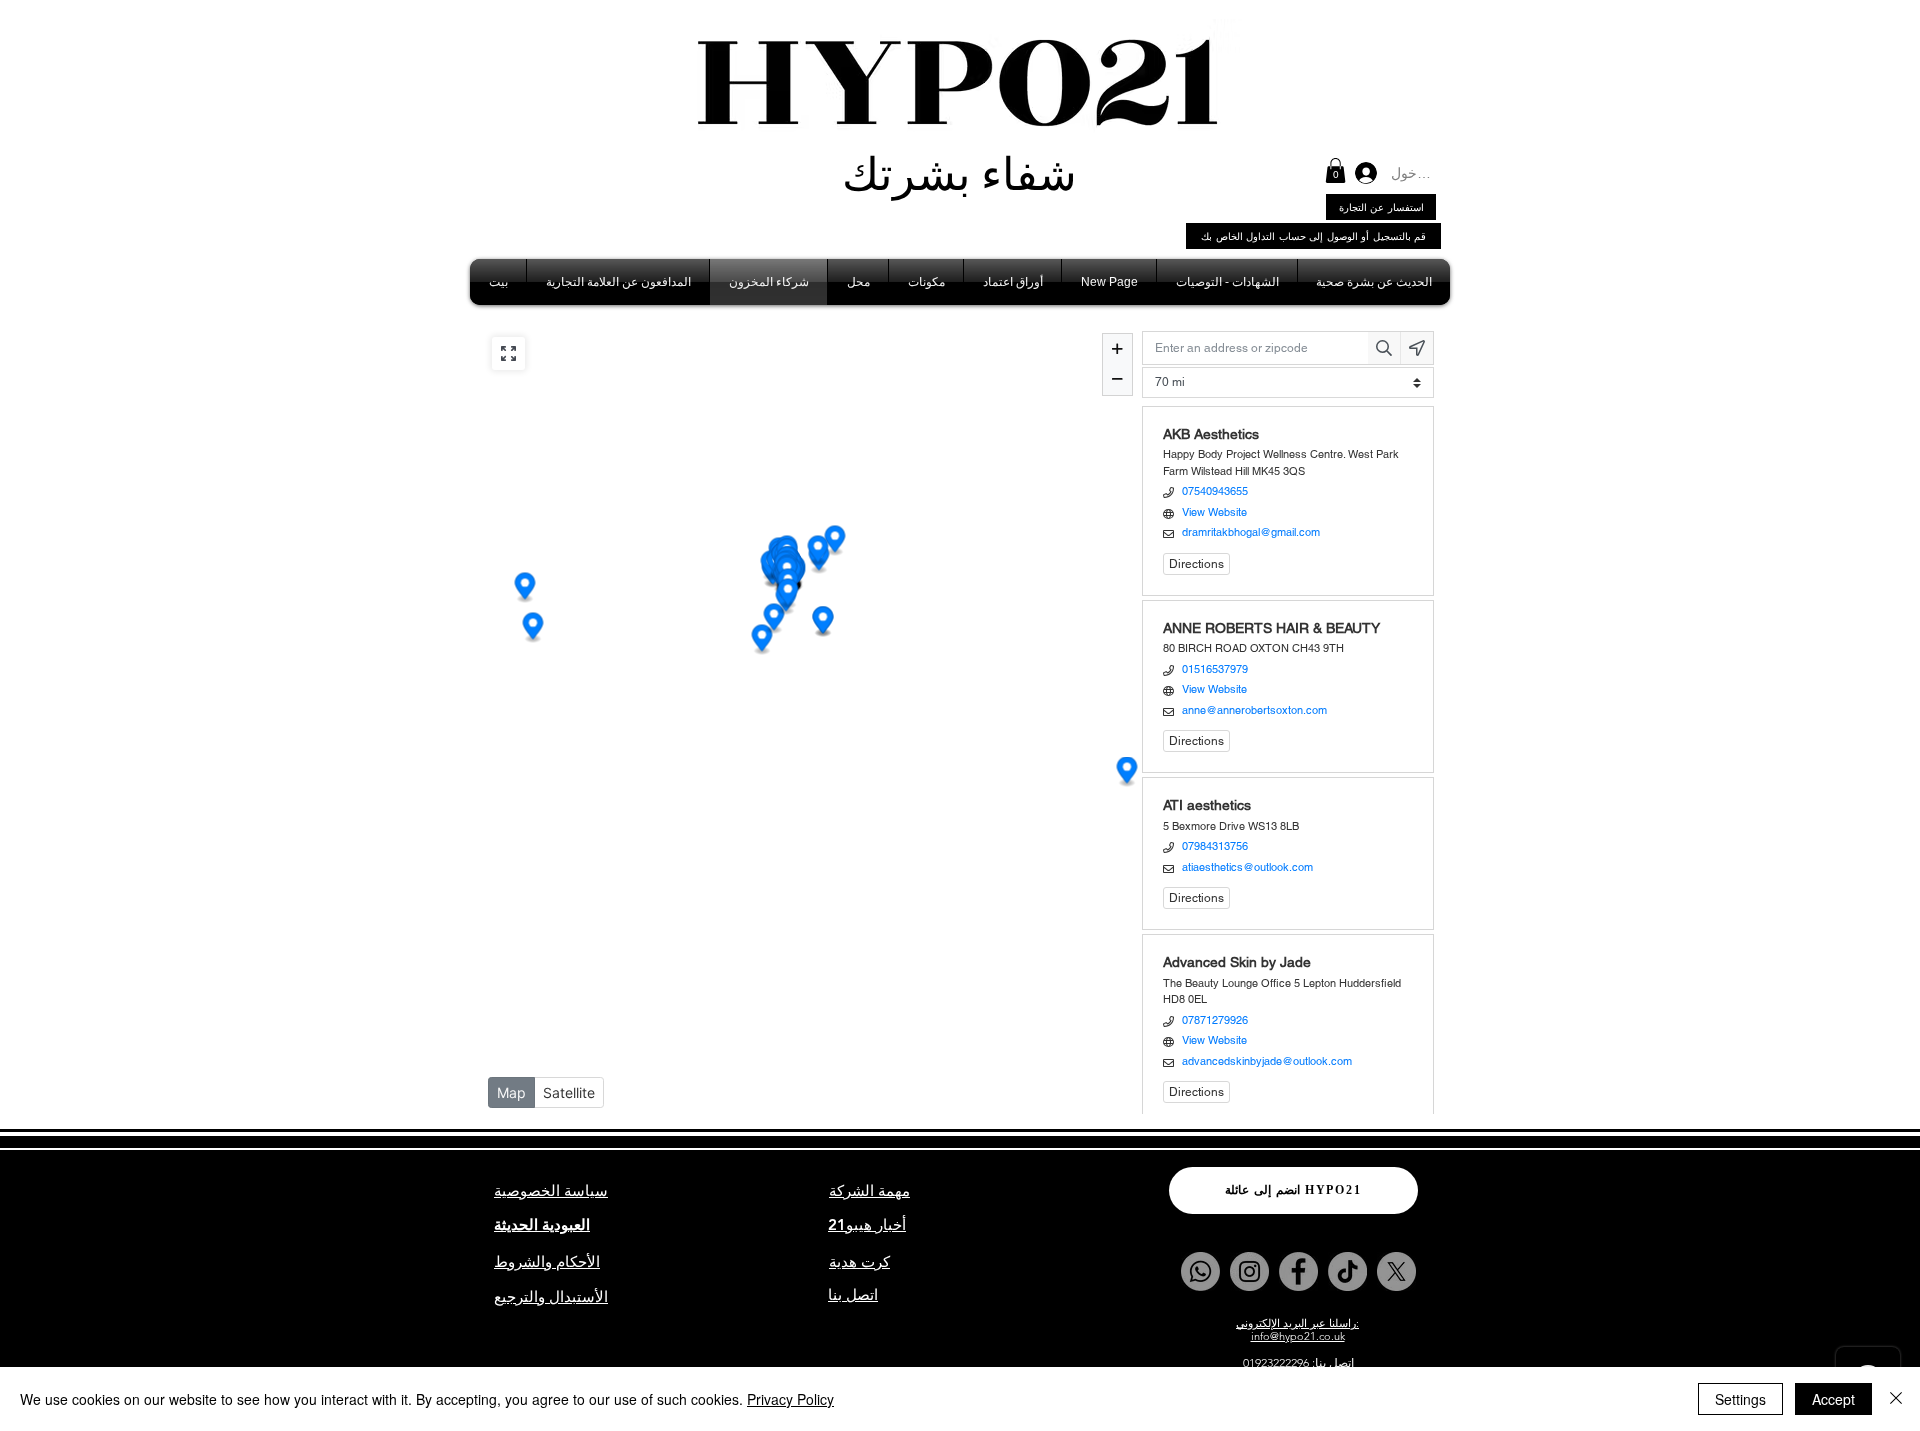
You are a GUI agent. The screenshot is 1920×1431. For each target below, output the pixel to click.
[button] (1335, 170)
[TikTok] (1347, 1271)
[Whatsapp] (1200, 1271)
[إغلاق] (1896, 1399)
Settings (1740, 1399)
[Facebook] (1298, 1271)
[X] (1396, 1271)
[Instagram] (1249, 1271)
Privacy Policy (790, 1399)
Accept (1833, 1399)
